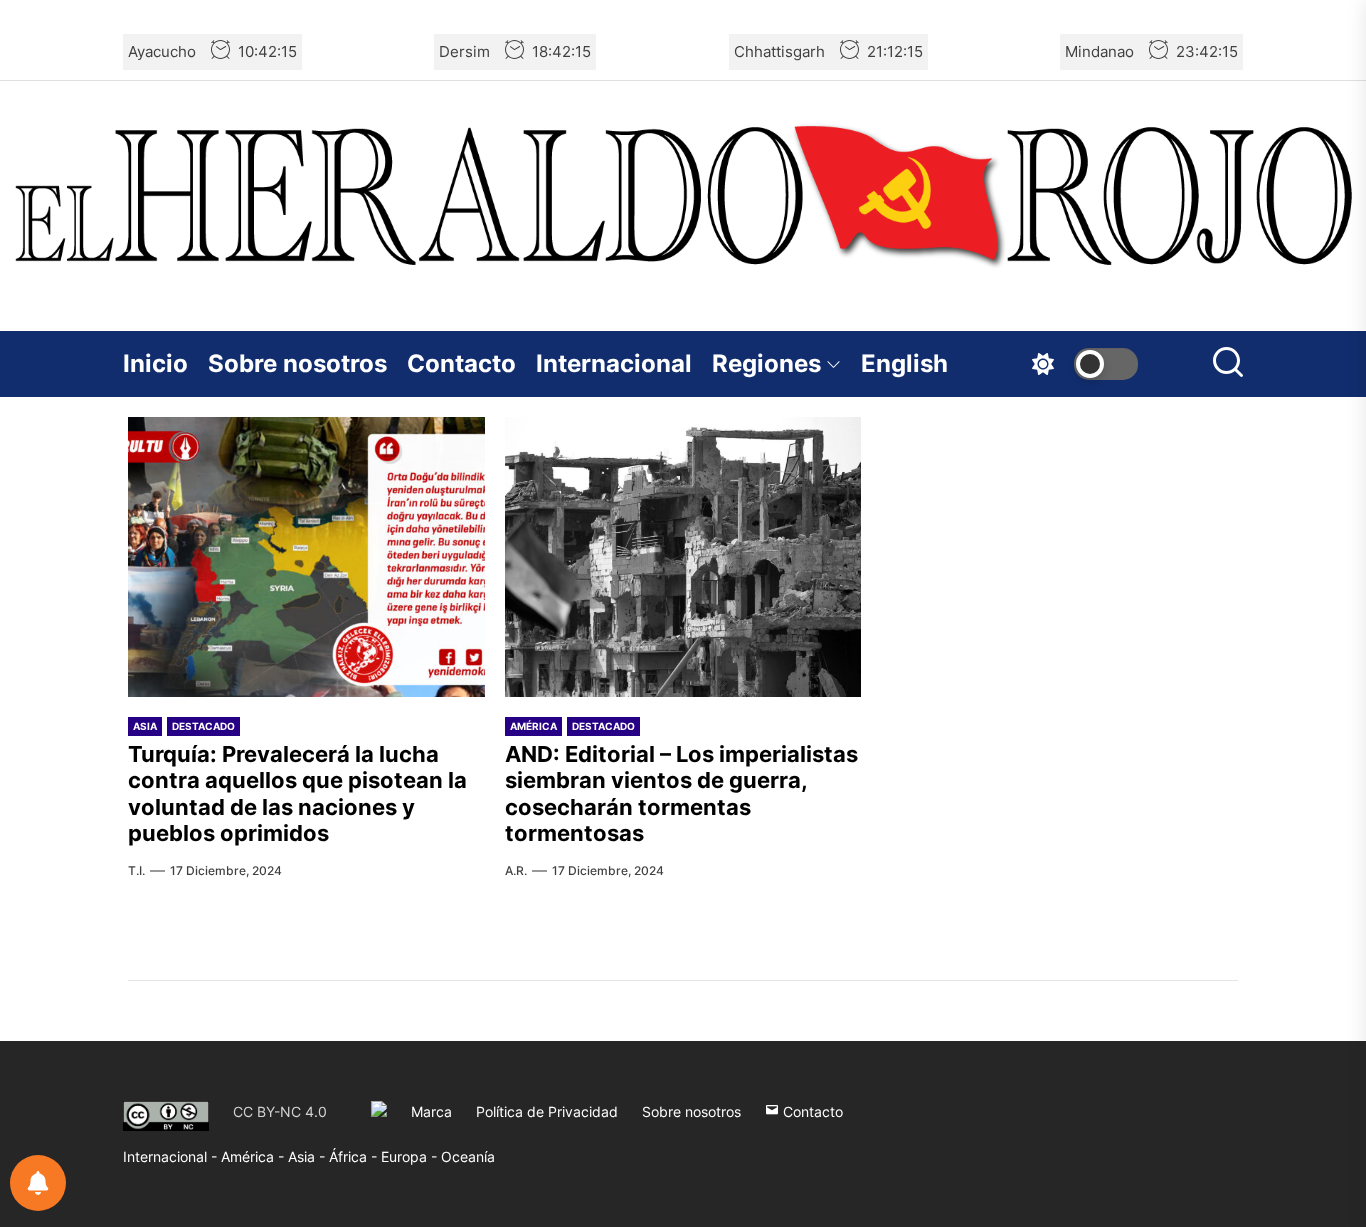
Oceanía (468, 1156)
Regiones (766, 363)
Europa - (411, 1156)
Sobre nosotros (297, 363)
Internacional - (172, 1156)
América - (254, 1156)
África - (355, 1156)
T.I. (136, 870)
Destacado (203, 726)
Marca (431, 1111)
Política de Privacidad (547, 1111)
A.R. (516, 870)
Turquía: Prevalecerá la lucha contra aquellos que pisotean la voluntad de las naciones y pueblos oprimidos (297, 793)
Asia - (308, 1156)
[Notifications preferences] (38, 1183)
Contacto (461, 363)
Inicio (155, 363)
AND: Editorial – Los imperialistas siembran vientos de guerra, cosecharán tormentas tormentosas (681, 793)
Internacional (614, 363)
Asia (145, 726)
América (533, 726)
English (904, 363)
